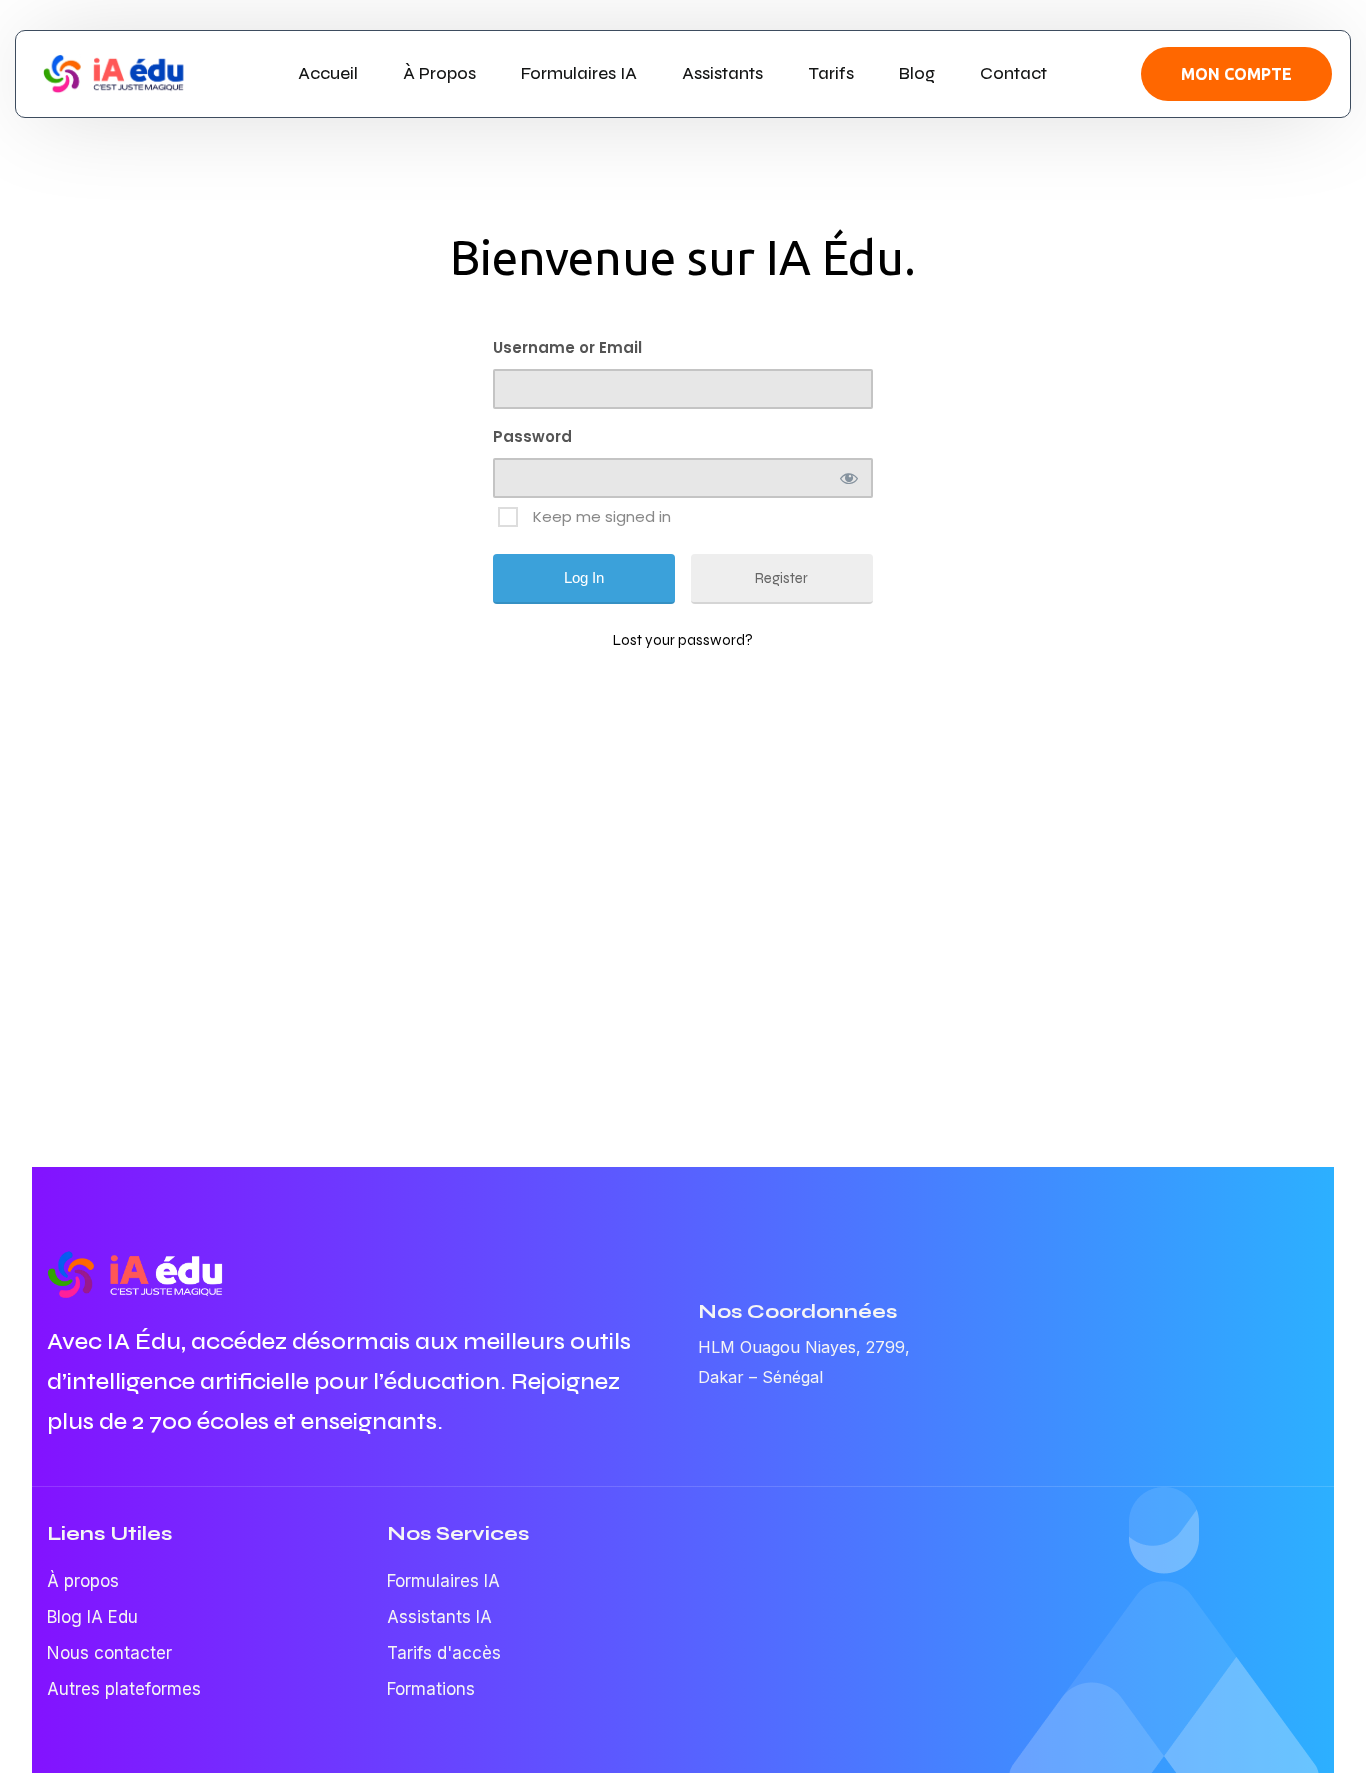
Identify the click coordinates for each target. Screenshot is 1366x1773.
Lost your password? (683, 640)
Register (781, 578)
